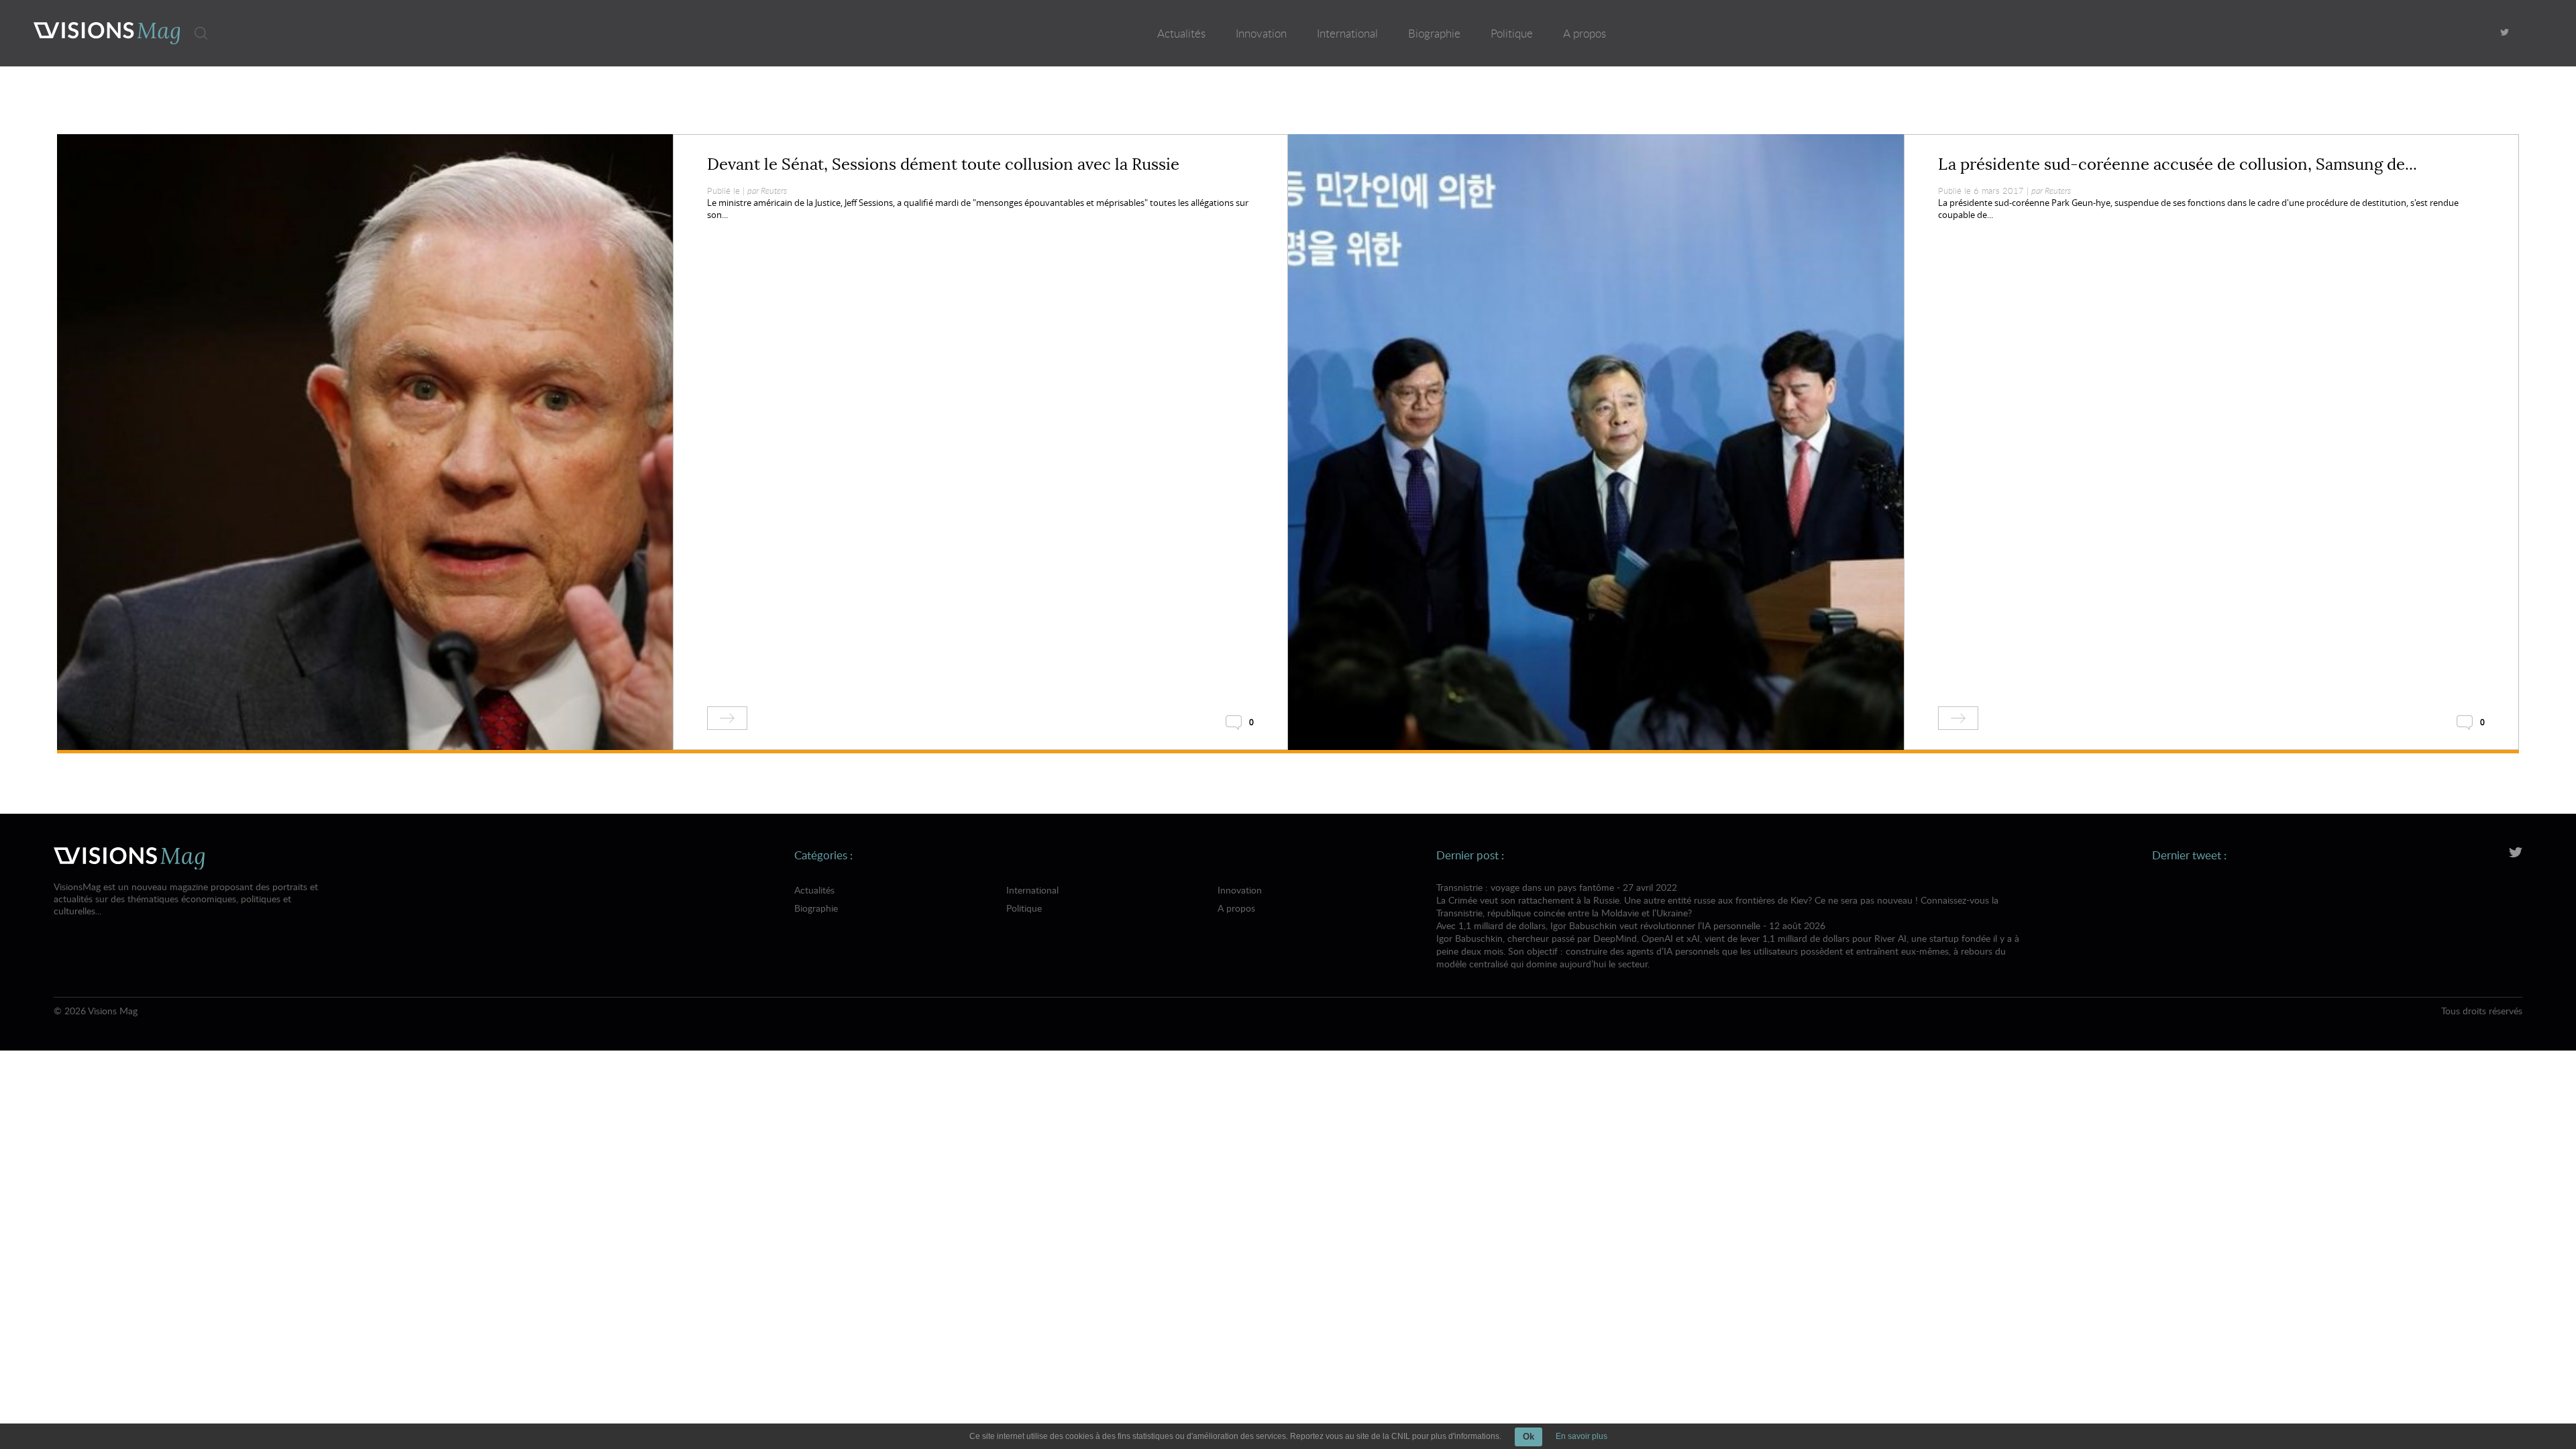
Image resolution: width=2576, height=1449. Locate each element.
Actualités (1181, 33)
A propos (1585, 33)
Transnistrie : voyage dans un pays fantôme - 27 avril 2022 (1717, 900)
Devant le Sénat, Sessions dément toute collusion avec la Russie (943, 164)
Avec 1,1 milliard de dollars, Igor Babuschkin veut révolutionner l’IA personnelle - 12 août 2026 (1728, 945)
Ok (1528, 1437)
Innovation (1261, 33)
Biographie (1434, 33)
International (1347, 33)
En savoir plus (1581, 1436)
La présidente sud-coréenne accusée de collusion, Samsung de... (2178, 164)
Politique (1512, 33)
